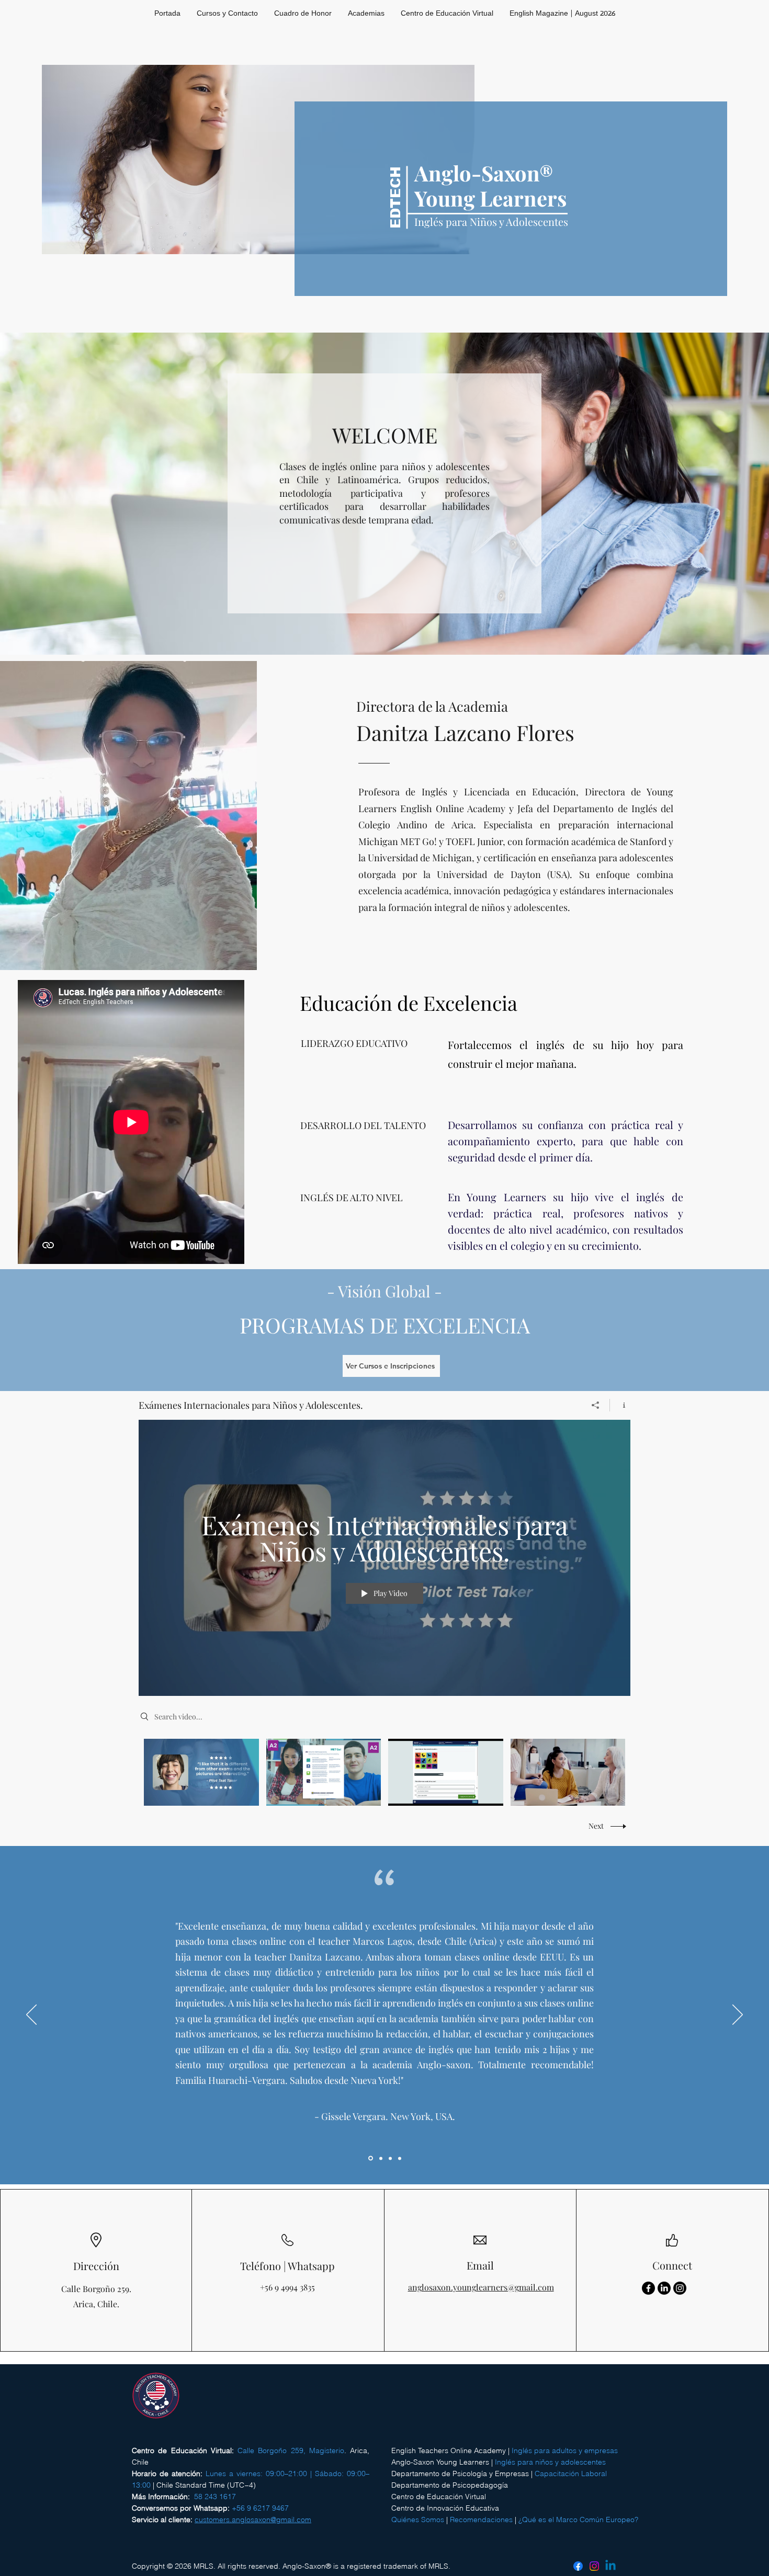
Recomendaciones (481, 2520)
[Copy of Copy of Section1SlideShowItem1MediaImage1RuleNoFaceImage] (390, 2158)
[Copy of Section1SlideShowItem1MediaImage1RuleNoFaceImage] (380, 2158)
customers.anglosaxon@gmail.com (253, 2520)
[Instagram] (680, 2288)
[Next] (738, 2015)
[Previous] (31, 2015)
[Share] (596, 1405)
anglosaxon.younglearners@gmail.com (481, 2287)
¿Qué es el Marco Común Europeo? (578, 2520)
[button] (366, 14)
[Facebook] (648, 2288)
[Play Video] (201, 1773)
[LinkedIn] (664, 2288)
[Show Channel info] (620, 1405)
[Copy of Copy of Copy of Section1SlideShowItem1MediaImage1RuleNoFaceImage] (400, 2158)
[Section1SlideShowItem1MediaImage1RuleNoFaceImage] (370, 2158)
